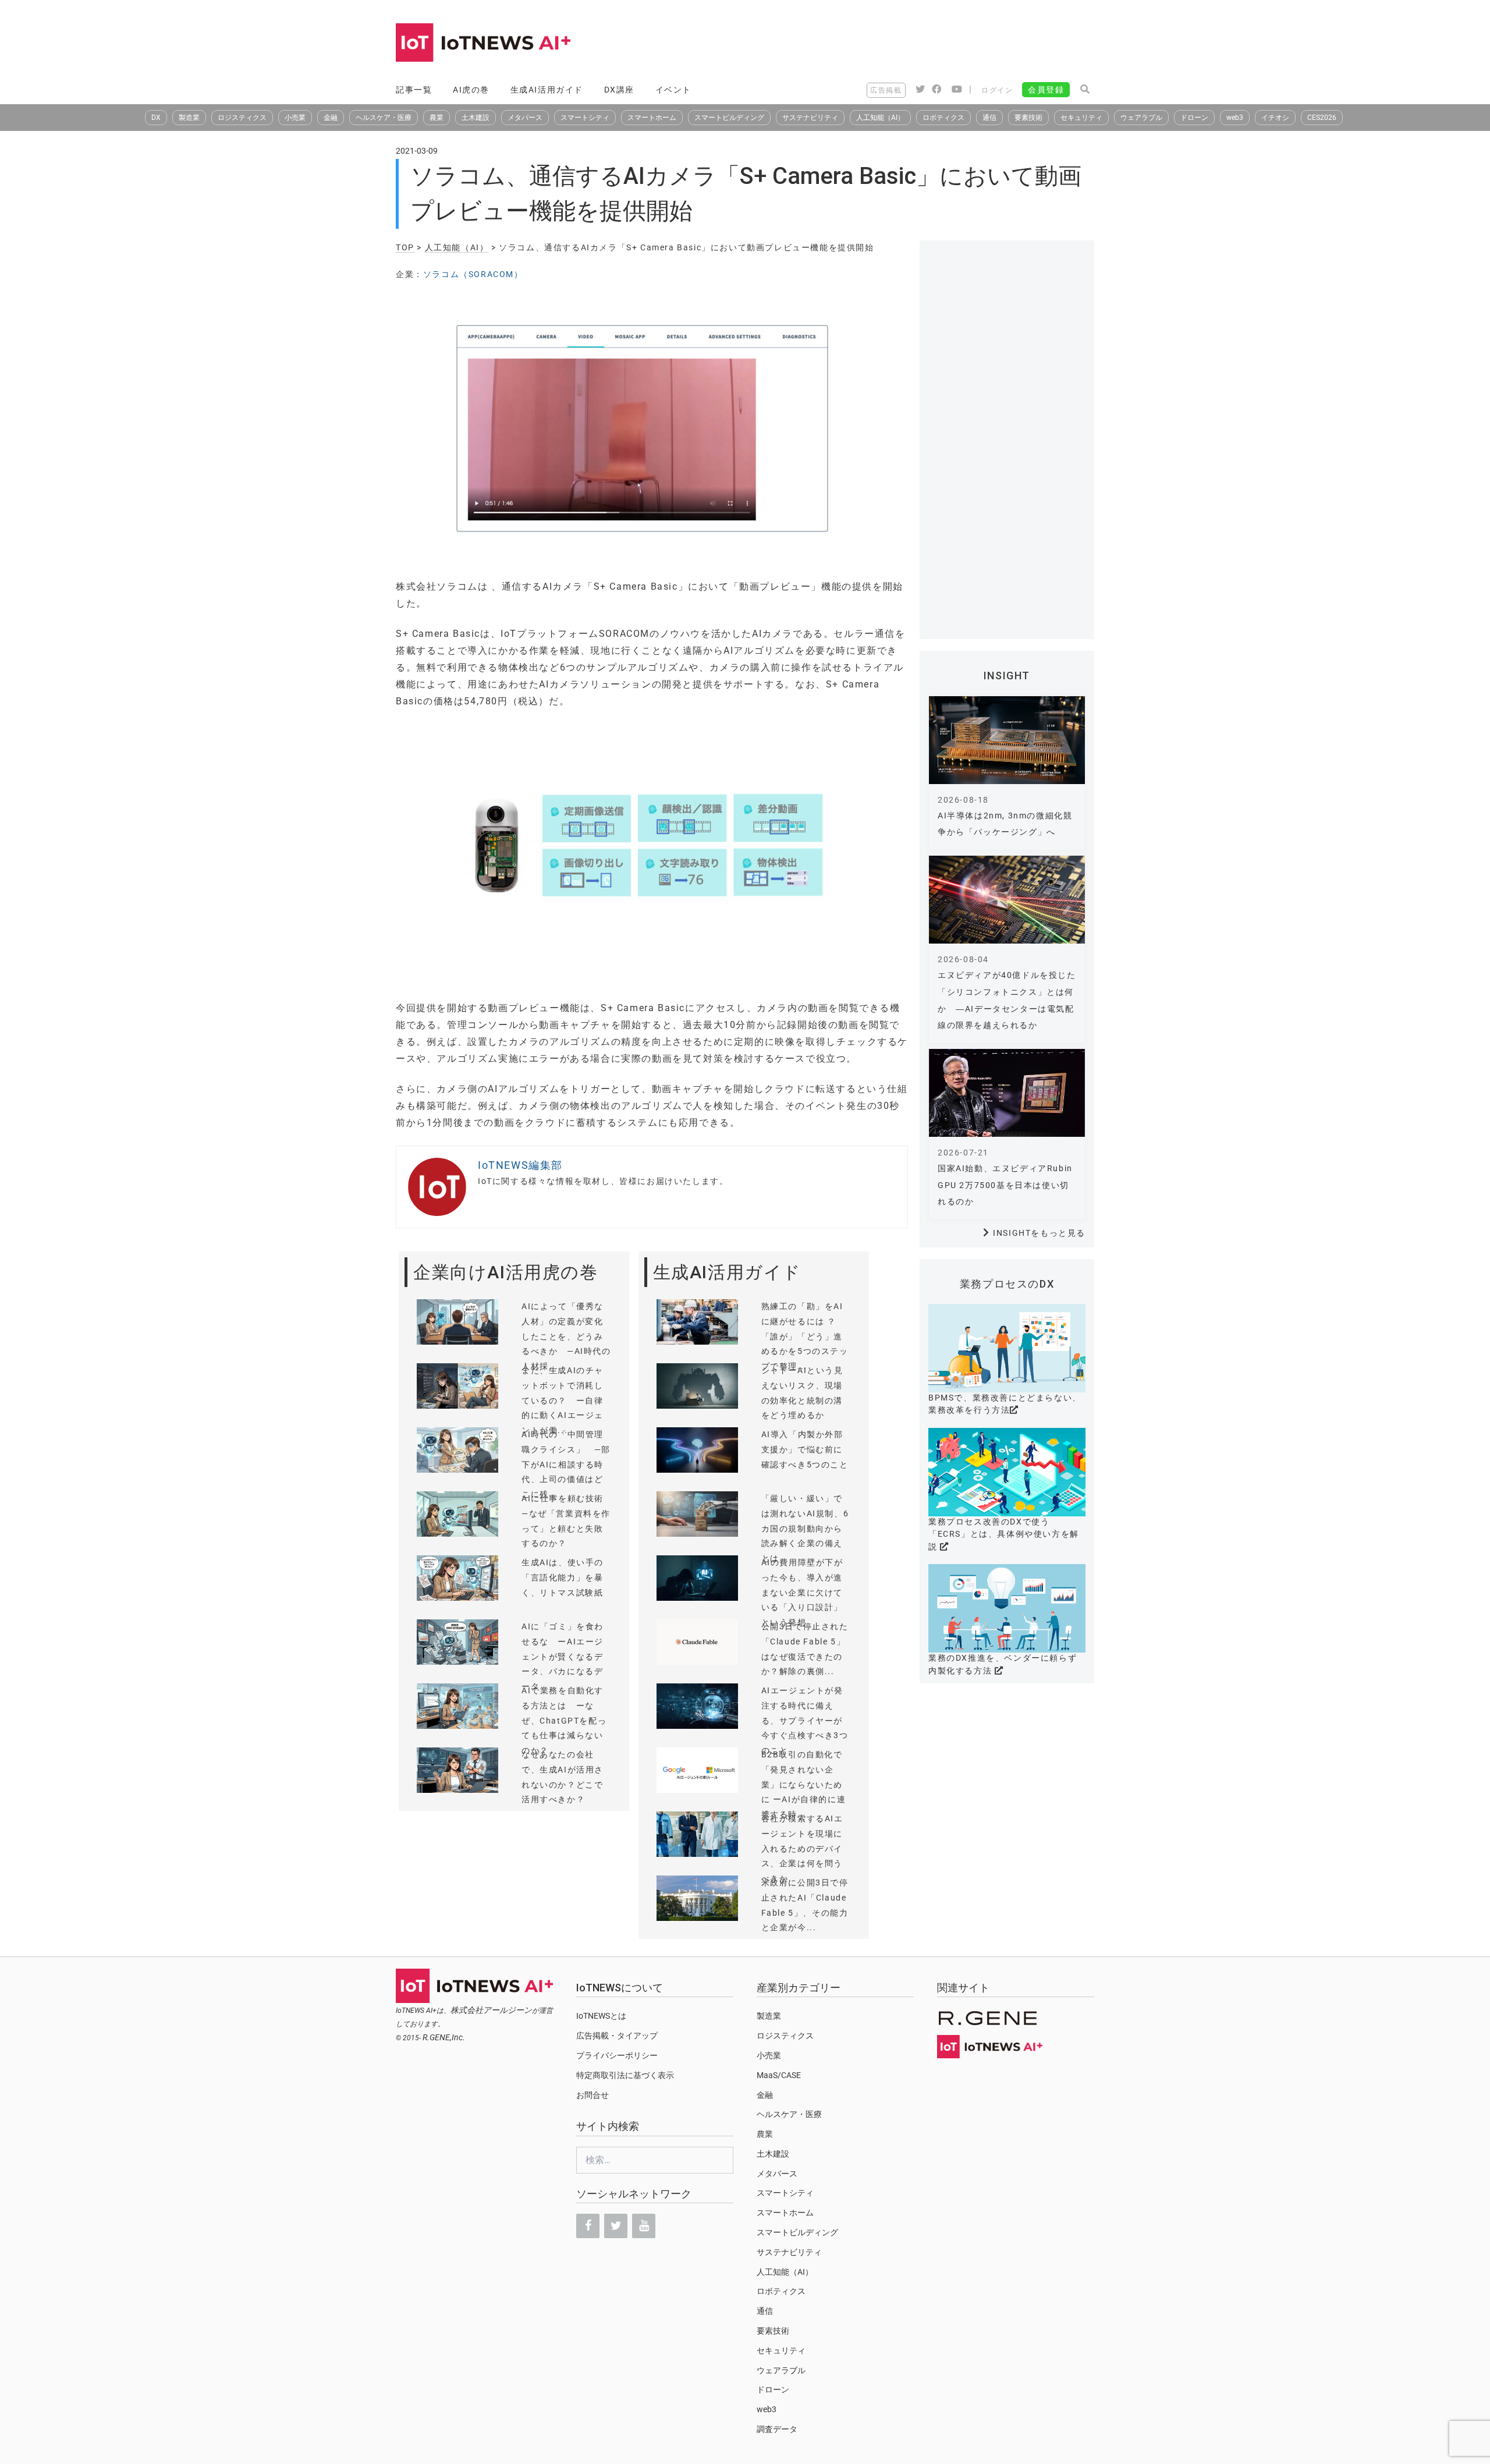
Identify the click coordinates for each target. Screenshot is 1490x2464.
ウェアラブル (1141, 118)
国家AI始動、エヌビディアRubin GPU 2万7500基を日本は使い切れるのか (1005, 1185)
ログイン (997, 90)
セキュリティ (1081, 118)
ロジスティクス (242, 118)
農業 (437, 118)
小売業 (295, 118)
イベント (673, 90)
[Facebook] (588, 2226)
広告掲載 (886, 90)
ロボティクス (943, 118)
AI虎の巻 (471, 90)
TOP (405, 247)
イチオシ (1275, 118)
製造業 (189, 118)
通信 (989, 118)
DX (156, 118)
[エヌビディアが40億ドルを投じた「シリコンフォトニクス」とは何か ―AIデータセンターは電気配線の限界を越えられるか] (1007, 900)
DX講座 (619, 90)
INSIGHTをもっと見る (1039, 1233)
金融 (331, 118)
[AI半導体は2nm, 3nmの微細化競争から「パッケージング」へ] (1007, 740)
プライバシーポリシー (617, 2055)
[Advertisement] (882, 44)
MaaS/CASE (779, 2075)
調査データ (777, 2429)
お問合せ (593, 2095)
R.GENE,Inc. (444, 2037)
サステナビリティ (810, 118)
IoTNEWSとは (601, 2016)
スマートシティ (585, 118)
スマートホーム (652, 118)
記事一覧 (414, 90)
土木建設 (476, 118)
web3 (1235, 118)
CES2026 (1322, 118)
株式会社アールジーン (491, 2010)
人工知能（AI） (880, 118)
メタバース (525, 118)
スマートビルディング (729, 118)
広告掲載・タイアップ (617, 2036)
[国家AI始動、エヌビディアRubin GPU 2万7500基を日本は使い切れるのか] (1007, 1093)
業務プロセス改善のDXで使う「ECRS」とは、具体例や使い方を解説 (1004, 1534)
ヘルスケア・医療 (384, 118)
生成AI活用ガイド (547, 90)
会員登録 (1046, 90)
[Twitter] (616, 2226)
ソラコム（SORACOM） (473, 274)
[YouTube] (644, 2226)
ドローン (1194, 118)
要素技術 (1028, 118)
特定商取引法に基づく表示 (625, 2075)
